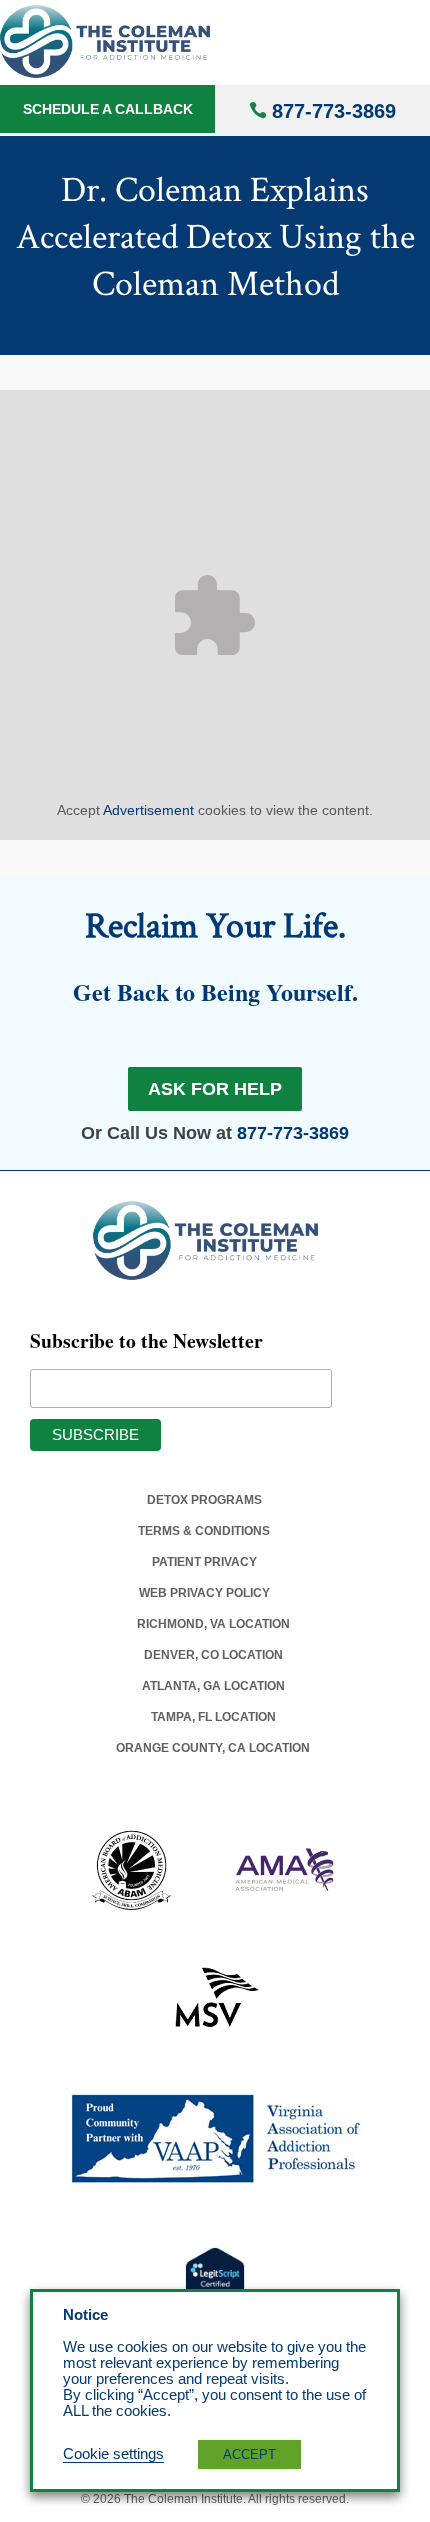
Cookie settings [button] (113, 2454)
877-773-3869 (334, 111)
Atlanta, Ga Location (213, 1686)
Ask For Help (215, 1089)
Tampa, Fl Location (213, 1717)
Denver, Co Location (213, 1655)
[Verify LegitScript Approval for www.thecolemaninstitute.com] (215, 2278)
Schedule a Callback (108, 109)
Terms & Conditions (204, 1531)
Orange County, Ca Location (213, 1748)
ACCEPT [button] (249, 2454)
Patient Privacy (204, 1562)
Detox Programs (204, 1500)
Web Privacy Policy (204, 1593)
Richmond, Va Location (213, 1624)
